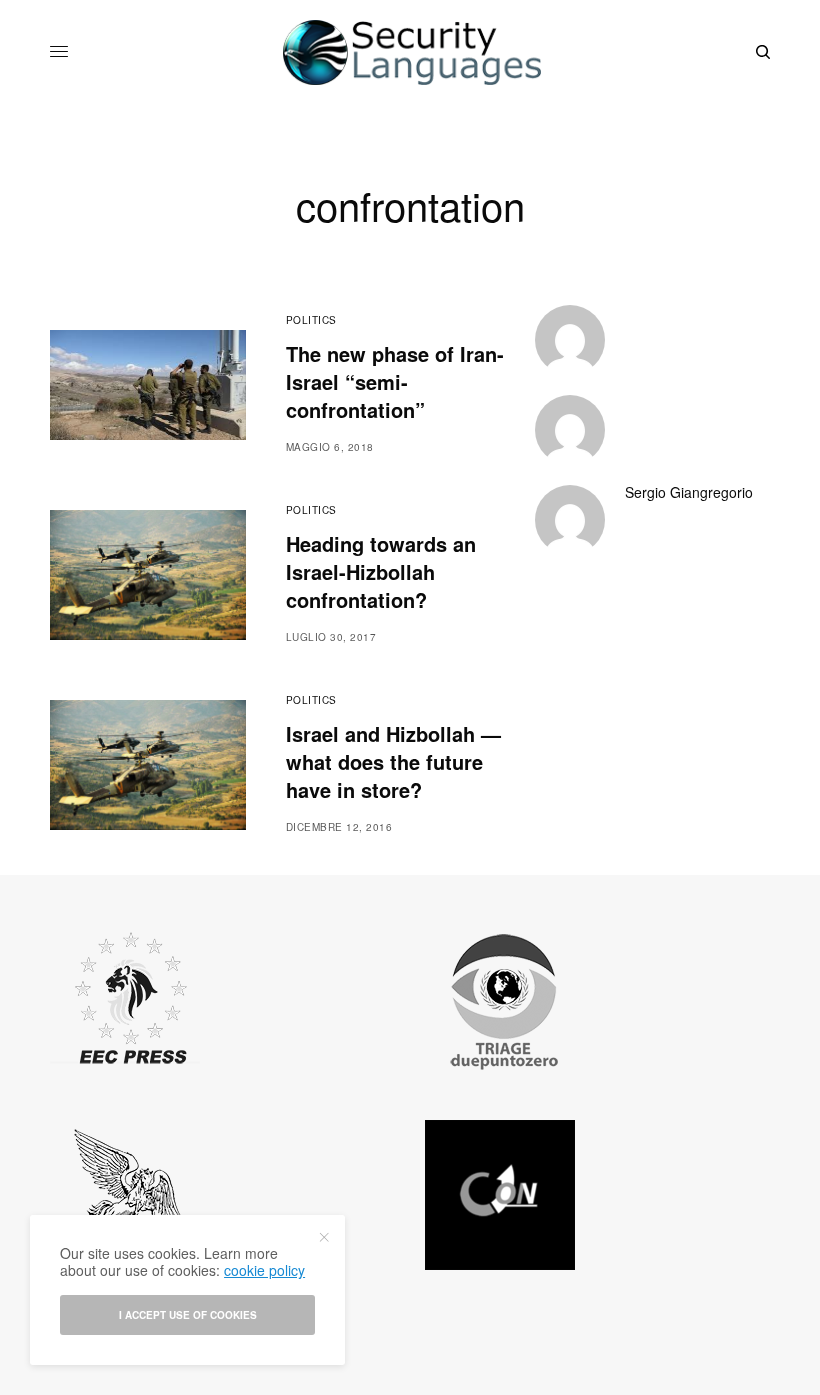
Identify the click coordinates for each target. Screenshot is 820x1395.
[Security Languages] (410, 52)
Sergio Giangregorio (689, 492)
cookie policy (264, 1270)
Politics (311, 320)
